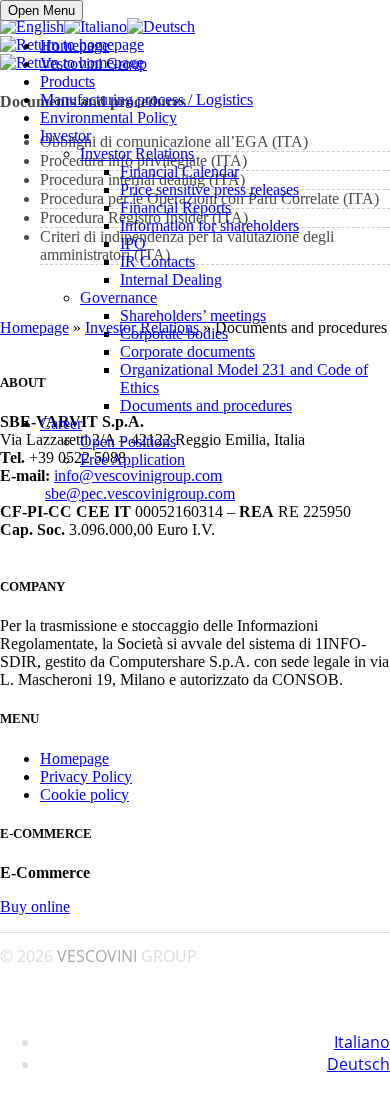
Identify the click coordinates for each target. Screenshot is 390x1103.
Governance (118, 297)
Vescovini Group (93, 63)
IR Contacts (157, 261)
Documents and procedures (206, 405)
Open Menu (41, 10)
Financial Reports (175, 207)
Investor (65, 135)
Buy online (35, 906)
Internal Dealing (171, 279)
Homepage (74, 45)
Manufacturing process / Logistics (146, 99)
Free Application (132, 459)
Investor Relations (137, 153)
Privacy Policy (86, 776)
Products (67, 81)
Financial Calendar (179, 171)
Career (61, 423)
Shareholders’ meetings (193, 315)
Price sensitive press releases (209, 189)
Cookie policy (84, 794)
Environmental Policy (108, 117)
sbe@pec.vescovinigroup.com (140, 493)
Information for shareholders (209, 225)
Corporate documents (187, 351)
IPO (133, 243)
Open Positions (128, 441)
